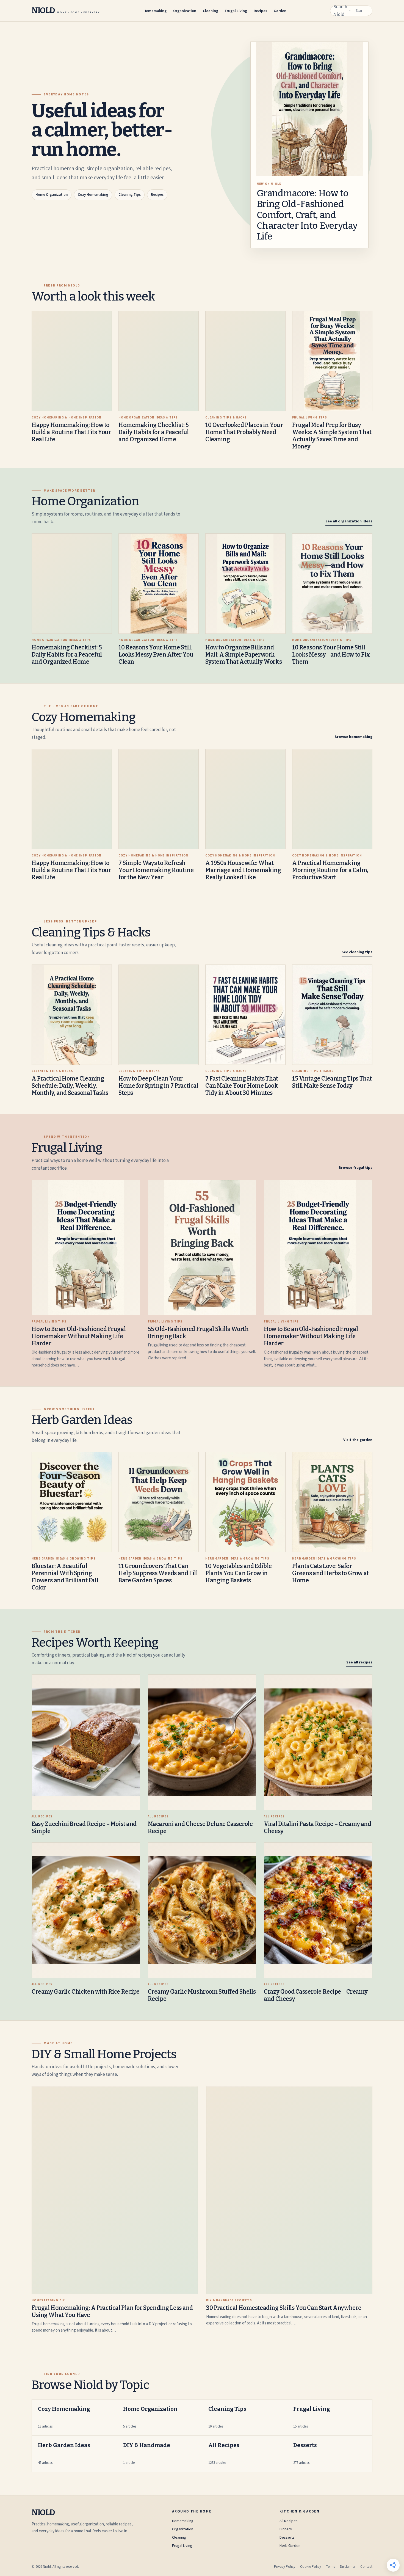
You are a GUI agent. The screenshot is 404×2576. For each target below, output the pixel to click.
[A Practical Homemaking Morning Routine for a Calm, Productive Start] (332, 799)
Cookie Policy (311, 2567)
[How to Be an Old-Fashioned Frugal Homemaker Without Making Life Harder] (86, 1248)
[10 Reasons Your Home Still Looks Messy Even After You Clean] (159, 584)
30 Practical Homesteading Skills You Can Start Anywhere (284, 2308)
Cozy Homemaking (93, 195)
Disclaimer (348, 2567)
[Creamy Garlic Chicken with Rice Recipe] (86, 1910)
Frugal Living (236, 11)
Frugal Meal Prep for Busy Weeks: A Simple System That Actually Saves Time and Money (332, 436)
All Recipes (289, 2521)
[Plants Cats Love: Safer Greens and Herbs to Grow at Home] (332, 1502)
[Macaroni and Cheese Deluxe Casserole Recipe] (202, 1742)
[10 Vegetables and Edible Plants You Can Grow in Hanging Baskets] (245, 1502)
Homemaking (155, 11)
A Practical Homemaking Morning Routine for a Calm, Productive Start (330, 870)
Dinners (286, 2529)
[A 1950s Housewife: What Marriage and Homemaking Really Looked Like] (245, 799)
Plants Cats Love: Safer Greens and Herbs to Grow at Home (330, 1573)
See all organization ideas (349, 521)
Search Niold (340, 11)
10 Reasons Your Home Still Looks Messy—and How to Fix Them (331, 655)
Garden (280, 11)
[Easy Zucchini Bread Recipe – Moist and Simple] (86, 1742)
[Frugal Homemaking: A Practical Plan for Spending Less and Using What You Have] (115, 2190)
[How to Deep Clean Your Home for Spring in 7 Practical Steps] (159, 1015)
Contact (366, 2567)
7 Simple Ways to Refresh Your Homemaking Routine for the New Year (156, 870)
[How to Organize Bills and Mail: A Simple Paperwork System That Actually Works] (245, 584)
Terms (330, 2567)
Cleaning (211, 11)
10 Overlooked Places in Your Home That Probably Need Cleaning (244, 432)
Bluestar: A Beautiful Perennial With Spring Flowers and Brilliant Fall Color (65, 1577)
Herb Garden (290, 2546)
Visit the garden (358, 1440)
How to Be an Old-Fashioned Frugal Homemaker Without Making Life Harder (79, 1336)
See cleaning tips (357, 952)
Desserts (287, 2538)
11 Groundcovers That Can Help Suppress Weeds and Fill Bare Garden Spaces (158, 1573)
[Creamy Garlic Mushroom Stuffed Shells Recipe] (202, 1910)
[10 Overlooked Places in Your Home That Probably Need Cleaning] (245, 361)
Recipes (260, 11)
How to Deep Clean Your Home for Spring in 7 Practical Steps (158, 1086)
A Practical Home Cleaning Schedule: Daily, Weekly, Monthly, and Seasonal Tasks (70, 1086)
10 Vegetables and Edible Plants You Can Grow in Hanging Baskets (239, 1573)
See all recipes (359, 1662)
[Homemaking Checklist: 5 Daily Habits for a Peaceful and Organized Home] (159, 361)
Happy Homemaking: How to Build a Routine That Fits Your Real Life (71, 432)
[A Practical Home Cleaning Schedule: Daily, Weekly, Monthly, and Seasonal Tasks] (72, 1015)
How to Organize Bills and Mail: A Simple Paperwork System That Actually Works (243, 655)
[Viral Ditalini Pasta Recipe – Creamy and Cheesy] (318, 1742)
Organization (185, 11)
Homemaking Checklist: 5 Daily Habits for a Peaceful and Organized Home (154, 432)
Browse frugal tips (355, 1168)
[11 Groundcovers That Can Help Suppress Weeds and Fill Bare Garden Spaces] (159, 1502)
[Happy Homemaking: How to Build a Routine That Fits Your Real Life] (72, 361)
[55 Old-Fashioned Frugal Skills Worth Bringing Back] (202, 1248)
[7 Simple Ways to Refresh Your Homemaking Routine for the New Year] (159, 799)
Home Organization (52, 195)
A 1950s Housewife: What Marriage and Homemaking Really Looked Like (243, 870)
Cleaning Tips (130, 195)
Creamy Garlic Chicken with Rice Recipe (86, 1992)
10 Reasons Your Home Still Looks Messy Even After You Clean (156, 655)
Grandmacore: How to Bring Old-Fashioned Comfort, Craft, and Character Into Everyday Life (307, 215)
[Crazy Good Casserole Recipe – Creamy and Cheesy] (318, 1910)
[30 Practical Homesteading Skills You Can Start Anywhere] (289, 2190)
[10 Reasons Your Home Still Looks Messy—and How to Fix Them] (332, 584)
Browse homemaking (353, 737)
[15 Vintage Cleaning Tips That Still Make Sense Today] (332, 1015)
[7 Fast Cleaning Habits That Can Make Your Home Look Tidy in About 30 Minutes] (245, 1015)
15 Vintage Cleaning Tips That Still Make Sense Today (332, 1082)
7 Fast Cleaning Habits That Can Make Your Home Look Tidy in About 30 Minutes (242, 1086)
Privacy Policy (285, 2567)
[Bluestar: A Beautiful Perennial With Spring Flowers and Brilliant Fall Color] (72, 1502)
